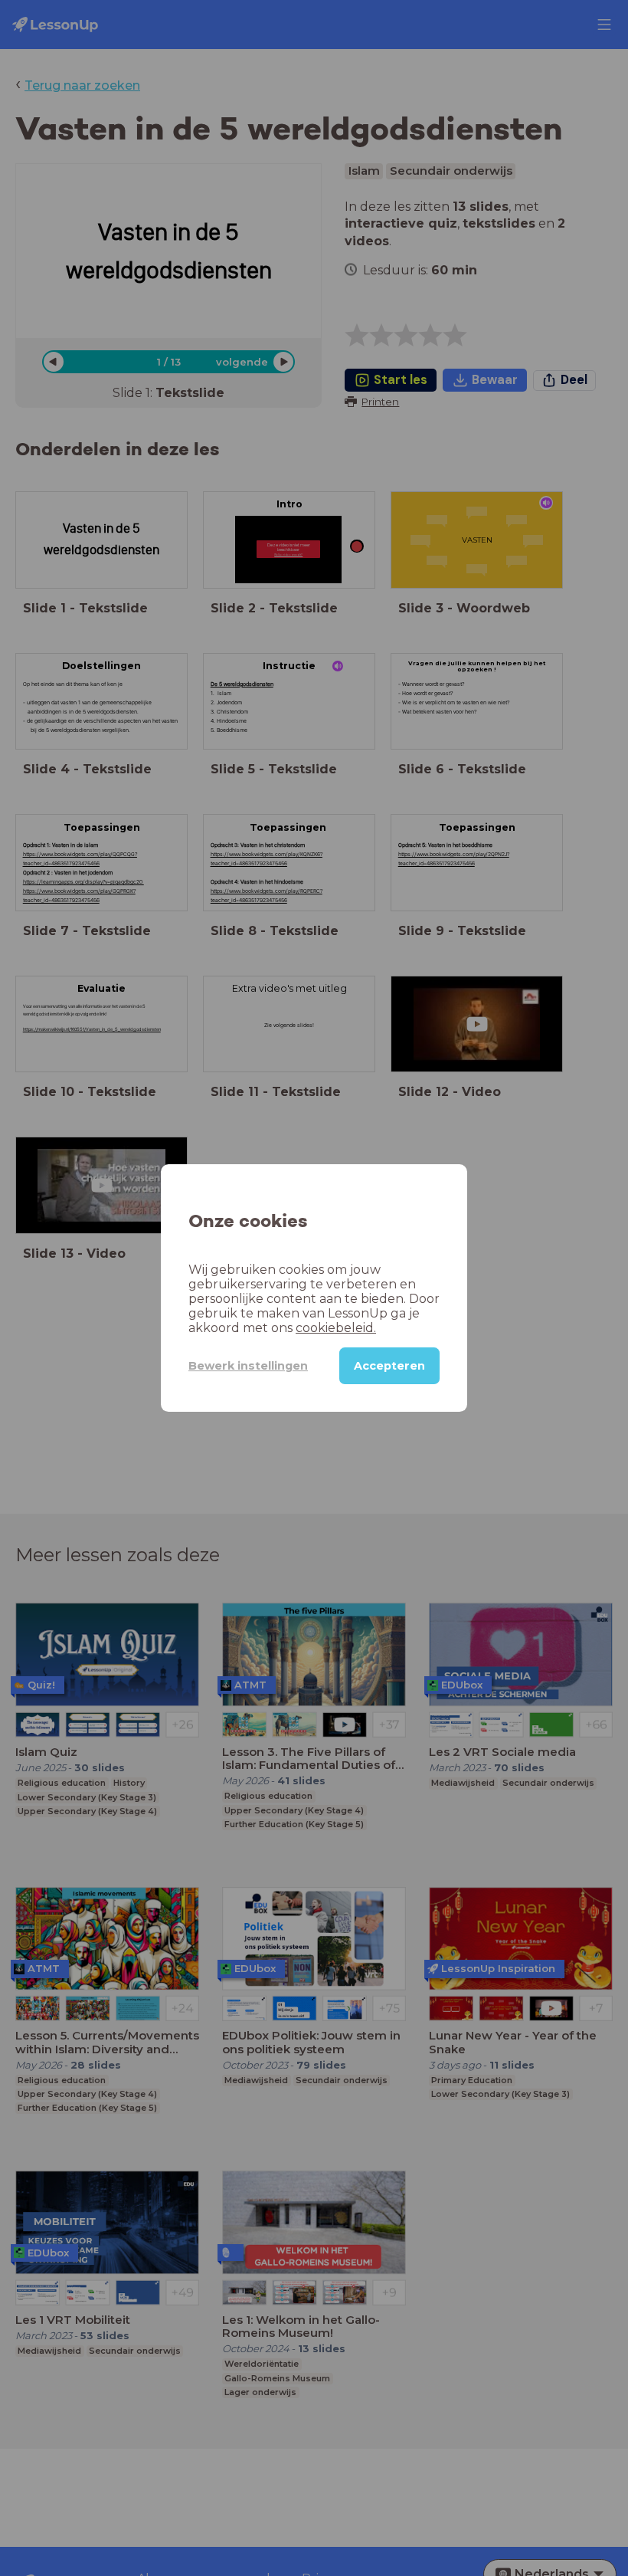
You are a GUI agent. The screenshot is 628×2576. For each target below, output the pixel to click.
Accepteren (389, 1366)
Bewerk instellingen (248, 1366)
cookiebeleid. (336, 1328)
